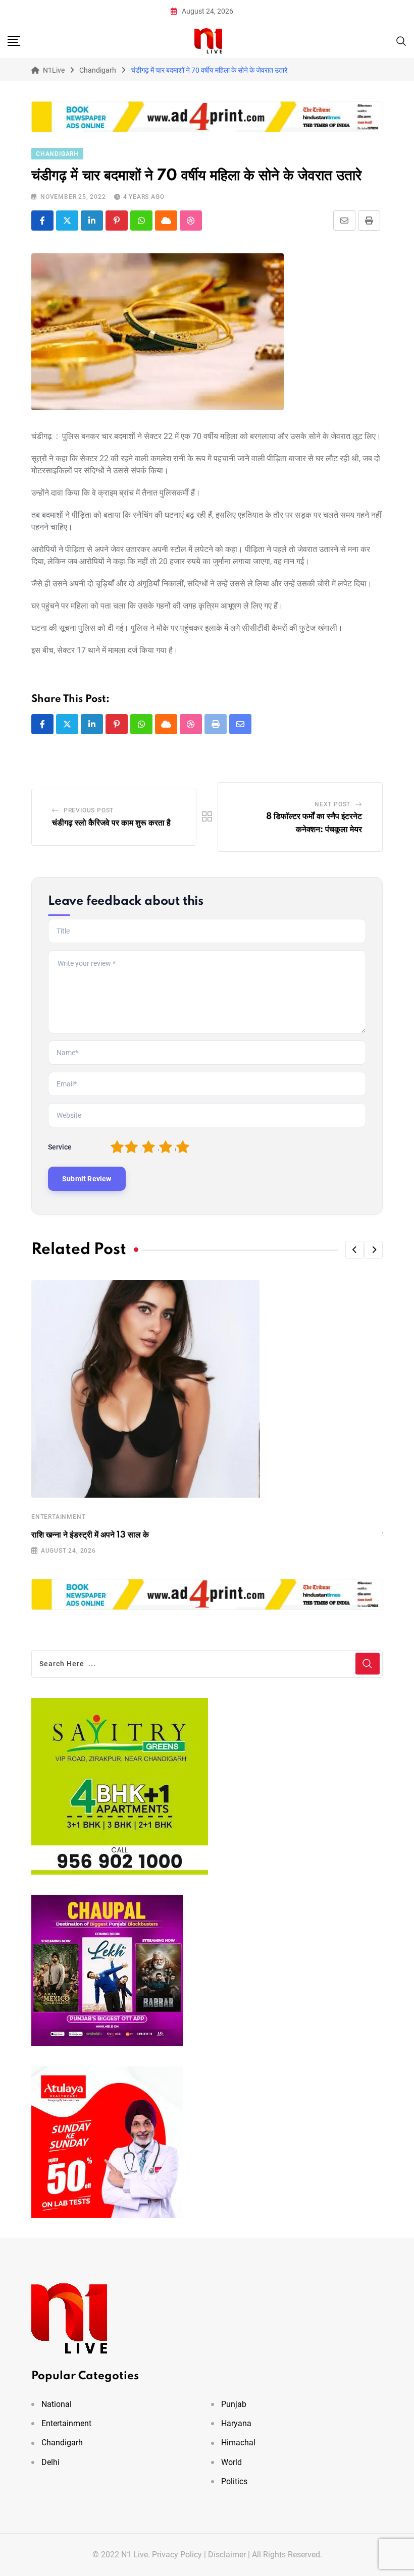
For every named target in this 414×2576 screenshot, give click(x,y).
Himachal (238, 2443)
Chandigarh (62, 2443)
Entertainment (58, 1517)
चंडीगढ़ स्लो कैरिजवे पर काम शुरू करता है (111, 823)
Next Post (332, 804)
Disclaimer (227, 2555)
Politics (234, 2481)
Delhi (50, 2462)
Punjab (234, 2404)
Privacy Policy (177, 2555)
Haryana (236, 2423)
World (231, 2462)
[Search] (401, 40)
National (57, 2404)
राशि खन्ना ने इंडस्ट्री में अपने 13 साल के (90, 1535)
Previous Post (89, 810)
